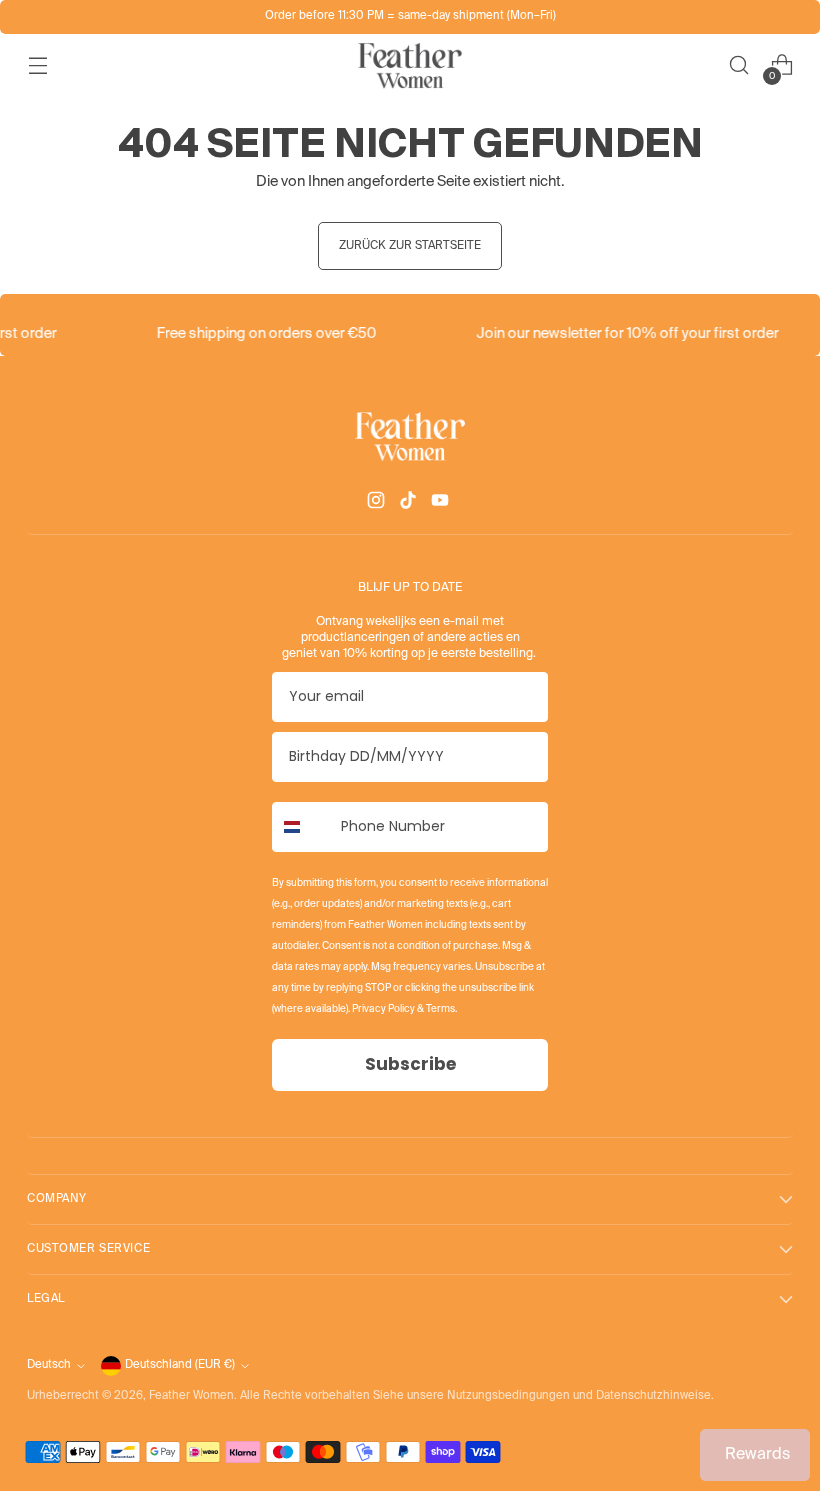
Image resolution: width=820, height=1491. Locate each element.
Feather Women (191, 1396)
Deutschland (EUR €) (180, 1365)
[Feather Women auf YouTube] (442, 504)
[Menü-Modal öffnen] (37, 65)
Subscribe (410, 1064)
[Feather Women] (410, 65)
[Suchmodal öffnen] (739, 65)
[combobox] (302, 827)
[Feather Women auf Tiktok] (410, 504)
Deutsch (49, 1365)
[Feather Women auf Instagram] (378, 504)
